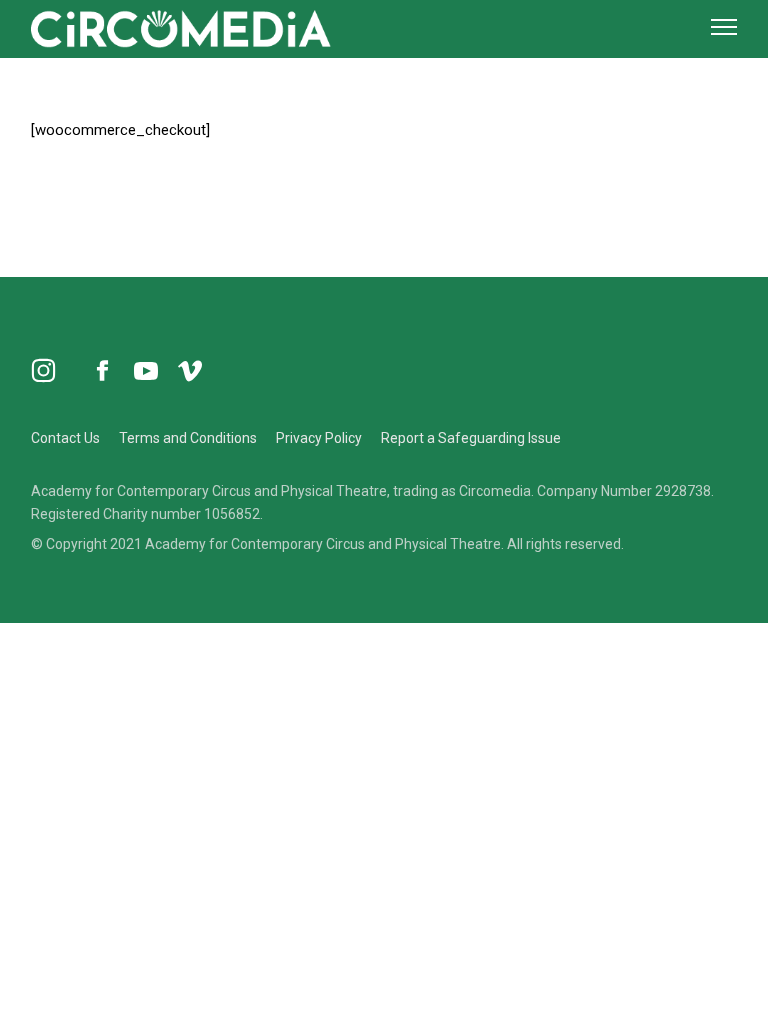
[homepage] (181, 27)
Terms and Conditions (188, 438)
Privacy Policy (319, 438)
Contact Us (65, 438)
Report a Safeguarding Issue (471, 438)
